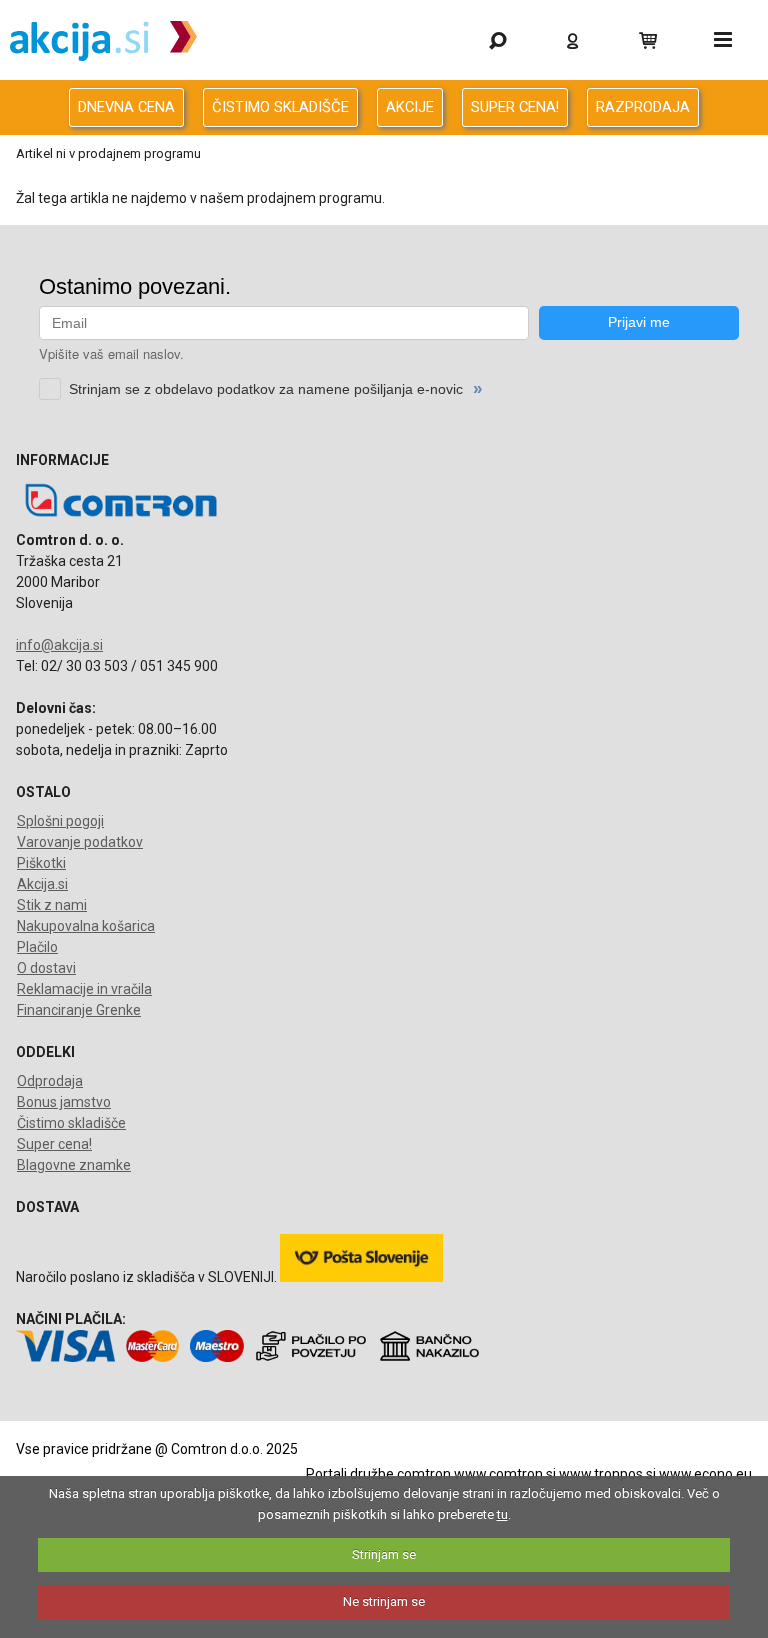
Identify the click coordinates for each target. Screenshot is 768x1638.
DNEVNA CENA (126, 107)
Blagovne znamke (74, 1165)
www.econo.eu (705, 1474)
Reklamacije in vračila (84, 989)
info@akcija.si (59, 645)
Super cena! (54, 1144)
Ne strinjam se (384, 1601)
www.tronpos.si (607, 1474)
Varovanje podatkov (80, 842)
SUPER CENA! (515, 107)
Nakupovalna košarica (86, 926)
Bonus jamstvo (64, 1102)
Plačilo (37, 947)
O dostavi (46, 968)
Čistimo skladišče (71, 1123)
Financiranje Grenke (79, 1010)
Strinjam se (384, 1554)
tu (502, 1514)
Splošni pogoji (60, 821)
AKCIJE (410, 107)
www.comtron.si (505, 1474)
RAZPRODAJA (643, 107)
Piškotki (41, 863)
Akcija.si (42, 884)
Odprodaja (50, 1081)
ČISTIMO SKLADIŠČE (280, 107)
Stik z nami (52, 905)
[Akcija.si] (103, 40)
